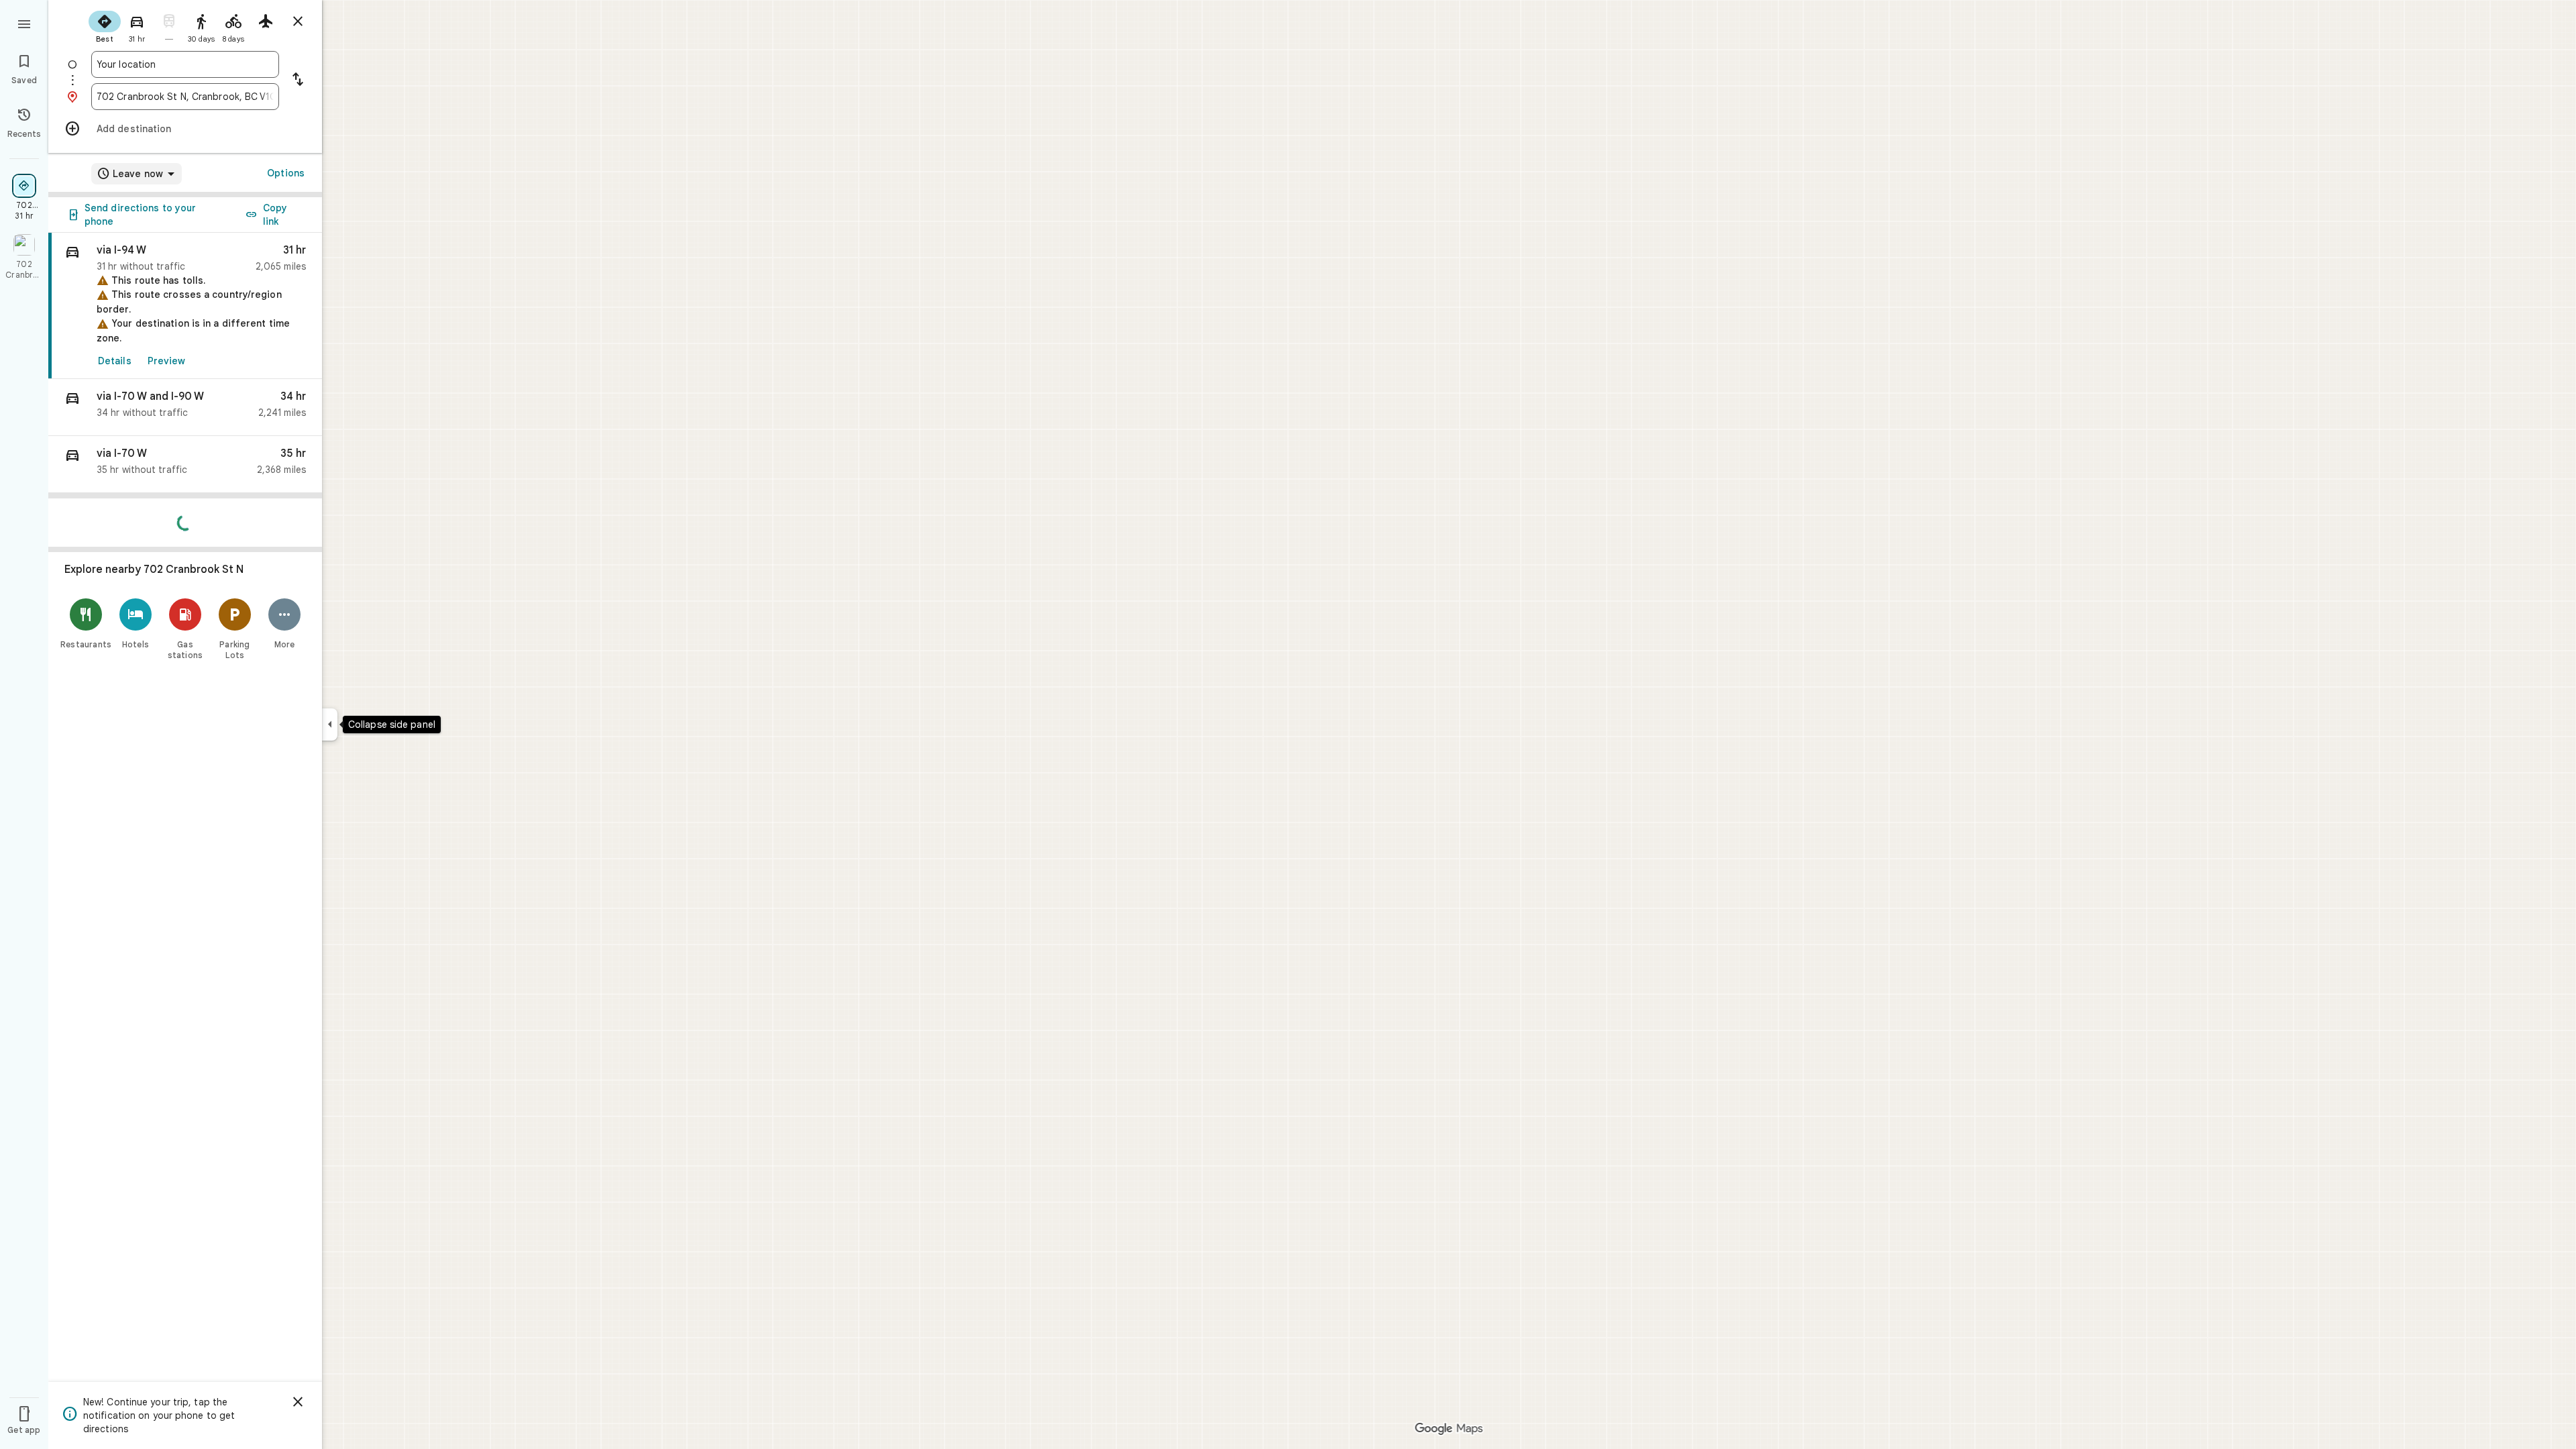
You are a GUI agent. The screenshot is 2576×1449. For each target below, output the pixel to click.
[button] (185, 408)
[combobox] (185, 64)
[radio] (105, 25)
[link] (185, 306)
